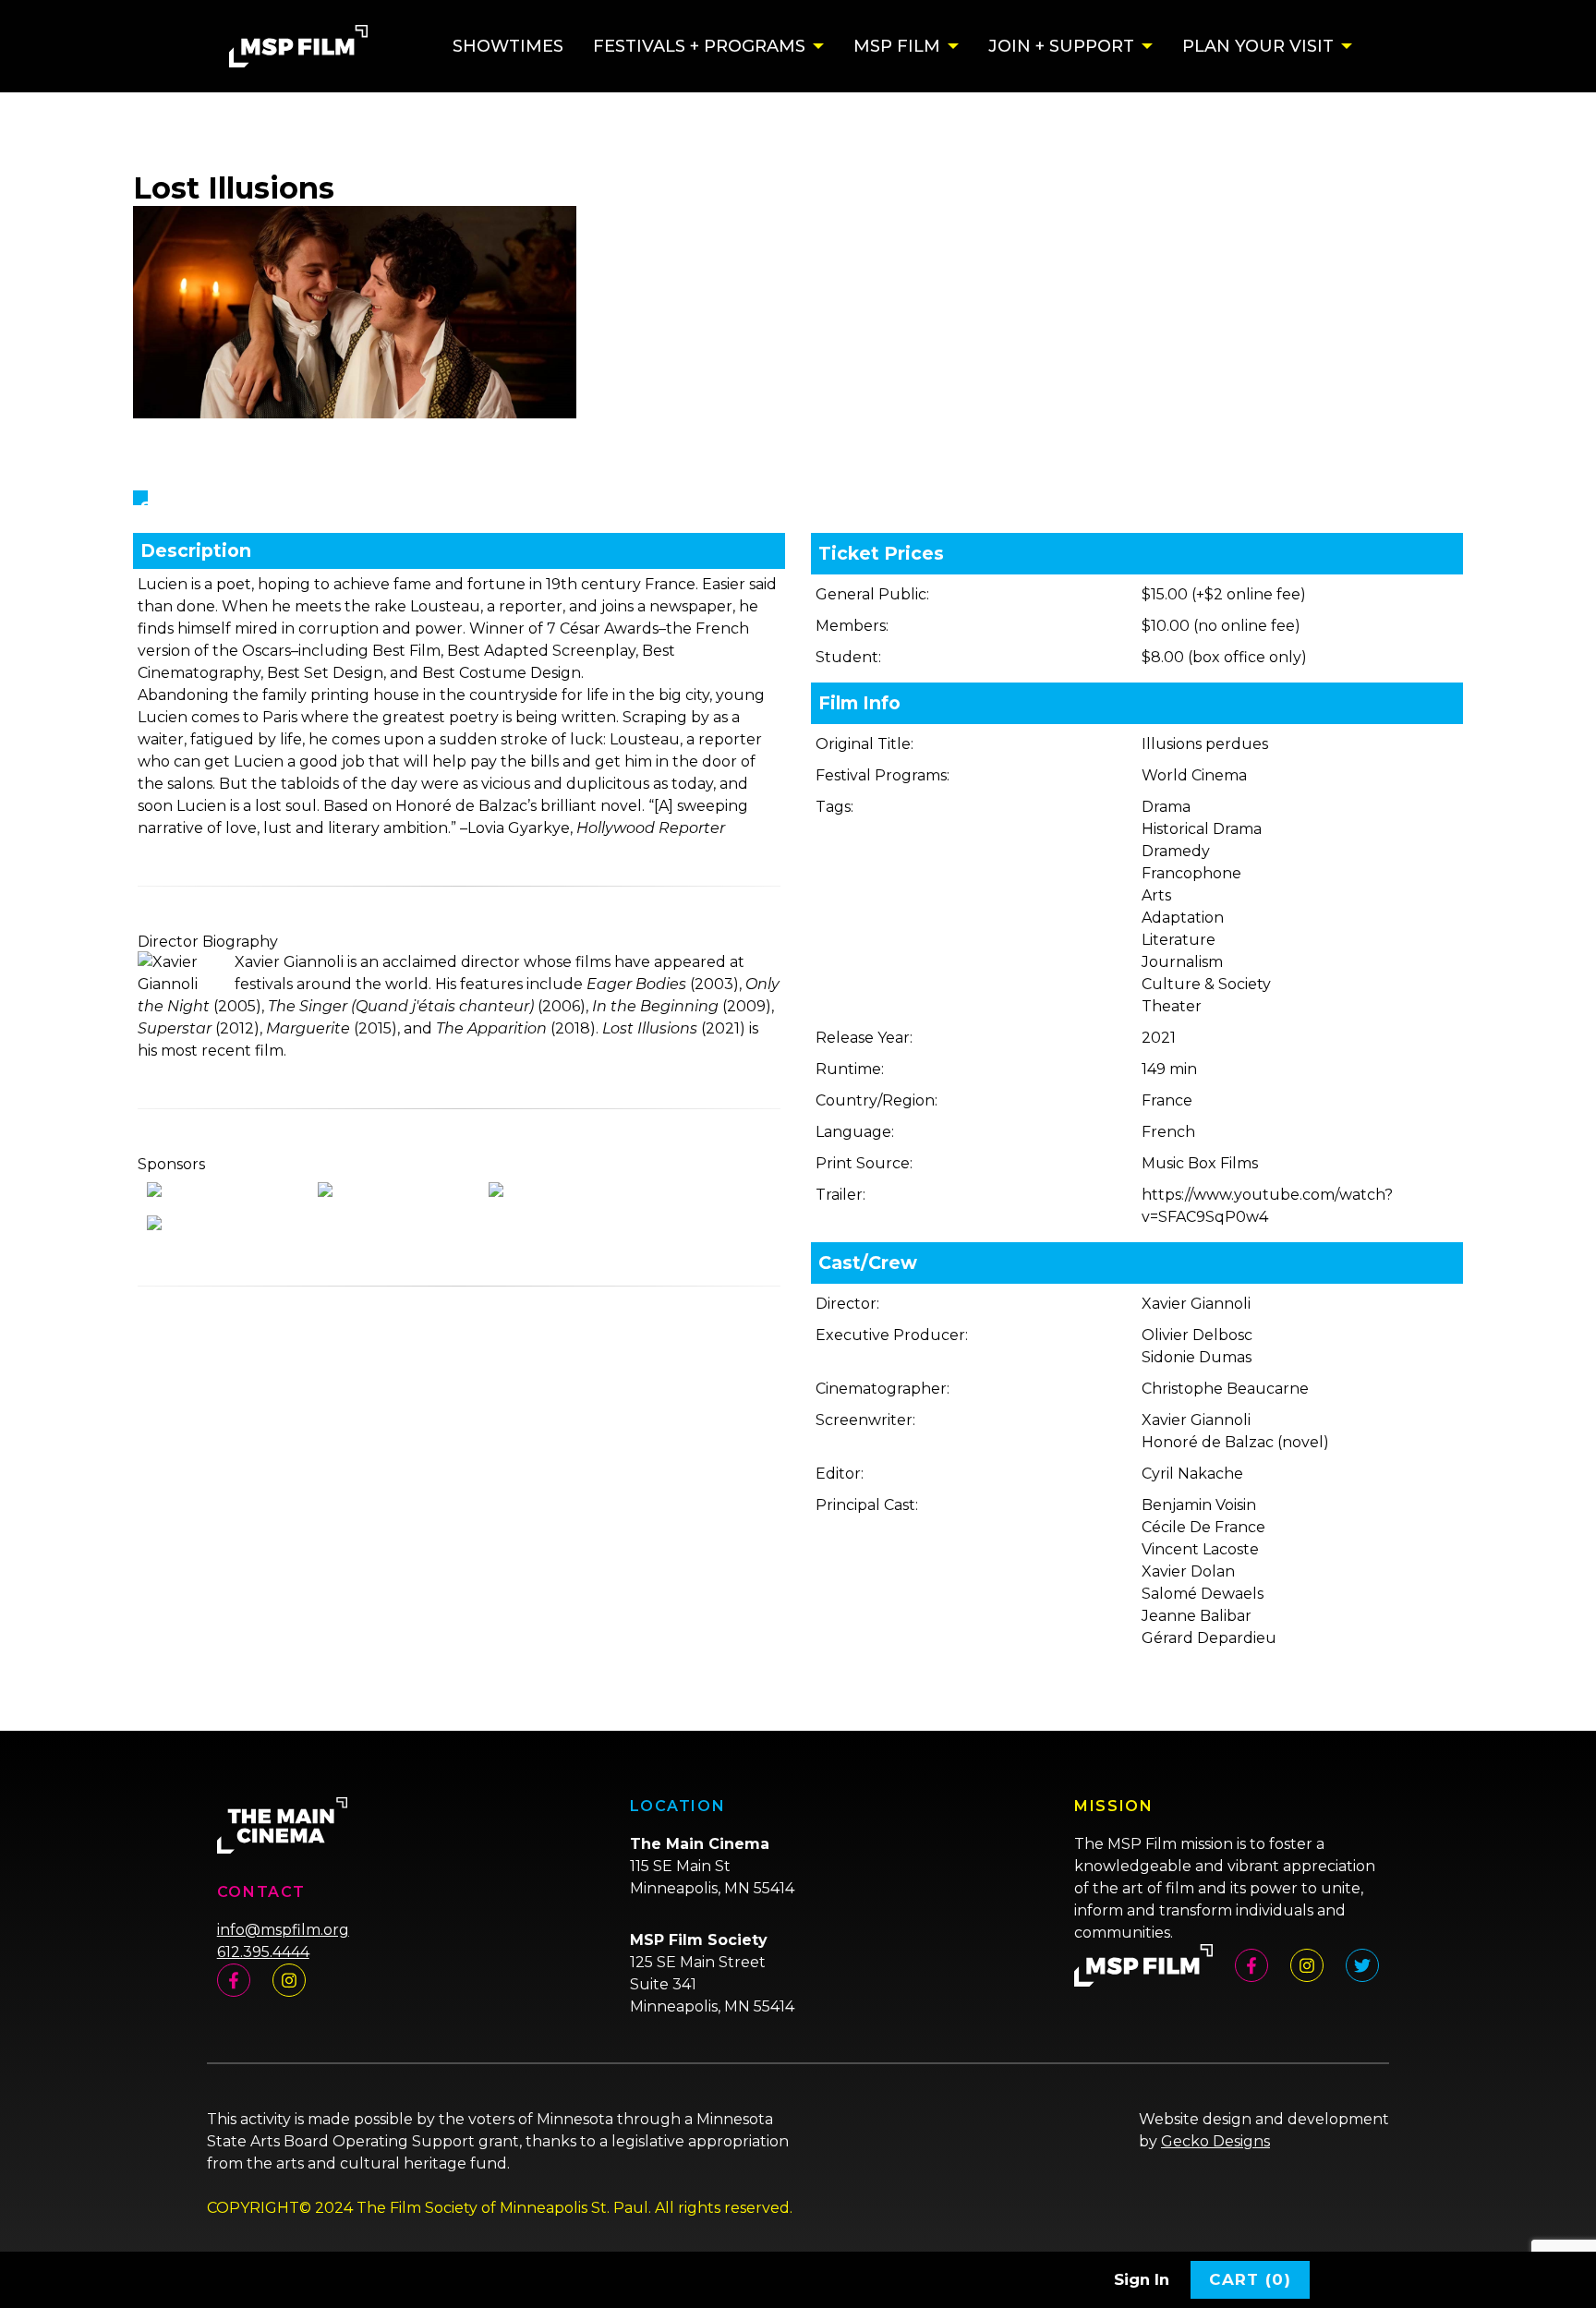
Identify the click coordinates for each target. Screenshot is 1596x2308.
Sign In (1142, 2279)
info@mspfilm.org (283, 1930)
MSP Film (897, 46)
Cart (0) (1250, 2279)
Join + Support (1061, 46)
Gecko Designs (1215, 2141)
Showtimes (508, 46)
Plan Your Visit (1258, 46)
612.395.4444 (263, 1952)
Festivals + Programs (699, 46)
